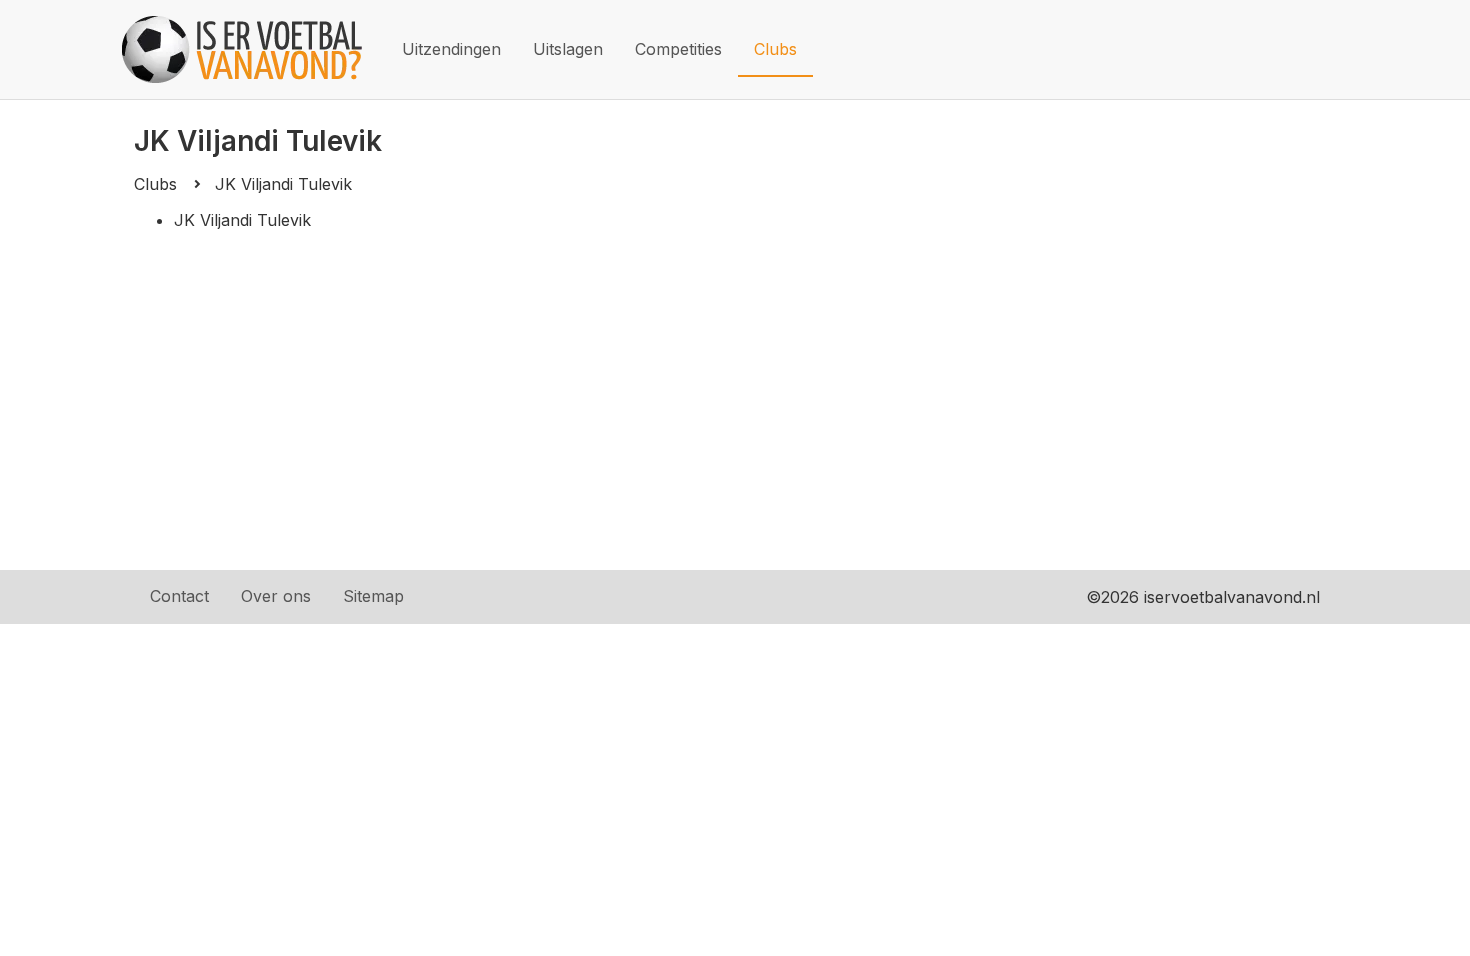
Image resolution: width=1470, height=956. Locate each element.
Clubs (775, 49)
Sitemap (373, 596)
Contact (179, 596)
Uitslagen (568, 49)
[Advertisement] (735, 420)
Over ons (276, 596)
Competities (678, 49)
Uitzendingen (451, 49)
